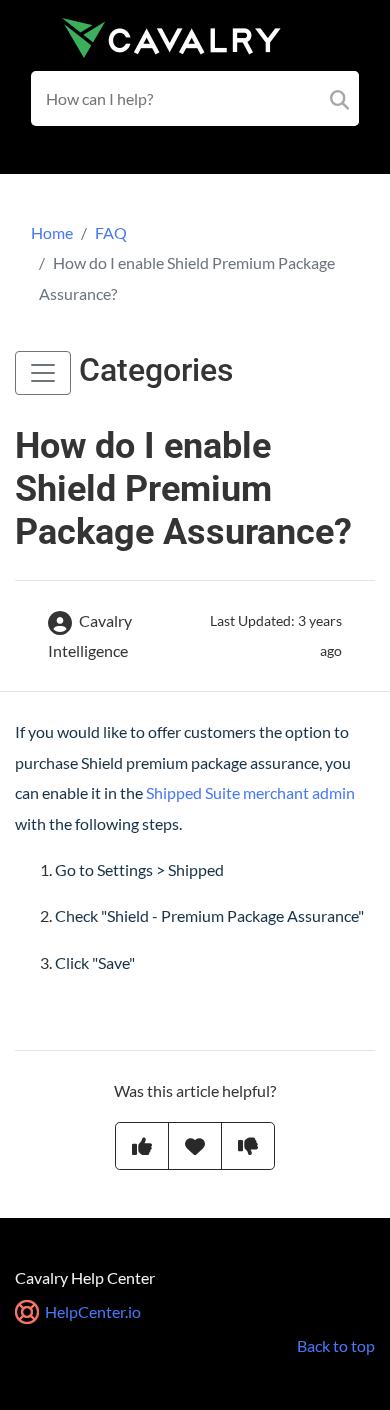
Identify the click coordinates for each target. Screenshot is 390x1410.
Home (52, 232)
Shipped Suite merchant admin (250, 792)
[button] (43, 373)
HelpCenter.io (91, 1311)
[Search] (339, 98)
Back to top (336, 1345)
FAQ (111, 232)
